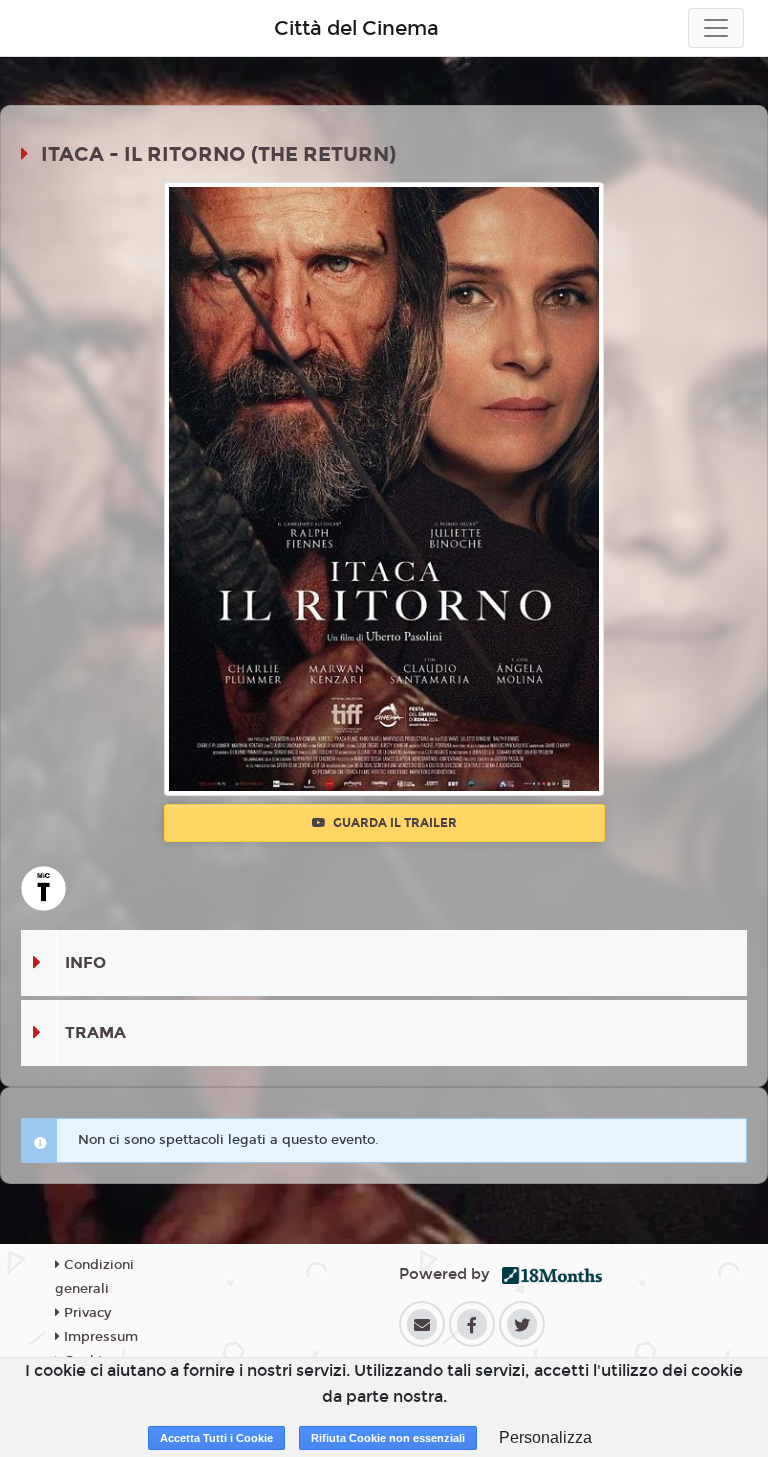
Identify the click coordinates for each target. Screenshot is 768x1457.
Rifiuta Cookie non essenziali (388, 1438)
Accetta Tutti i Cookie (216, 1438)
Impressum (99, 1337)
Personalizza (545, 1437)
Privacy (85, 1313)
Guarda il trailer (393, 823)
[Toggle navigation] (716, 28)
